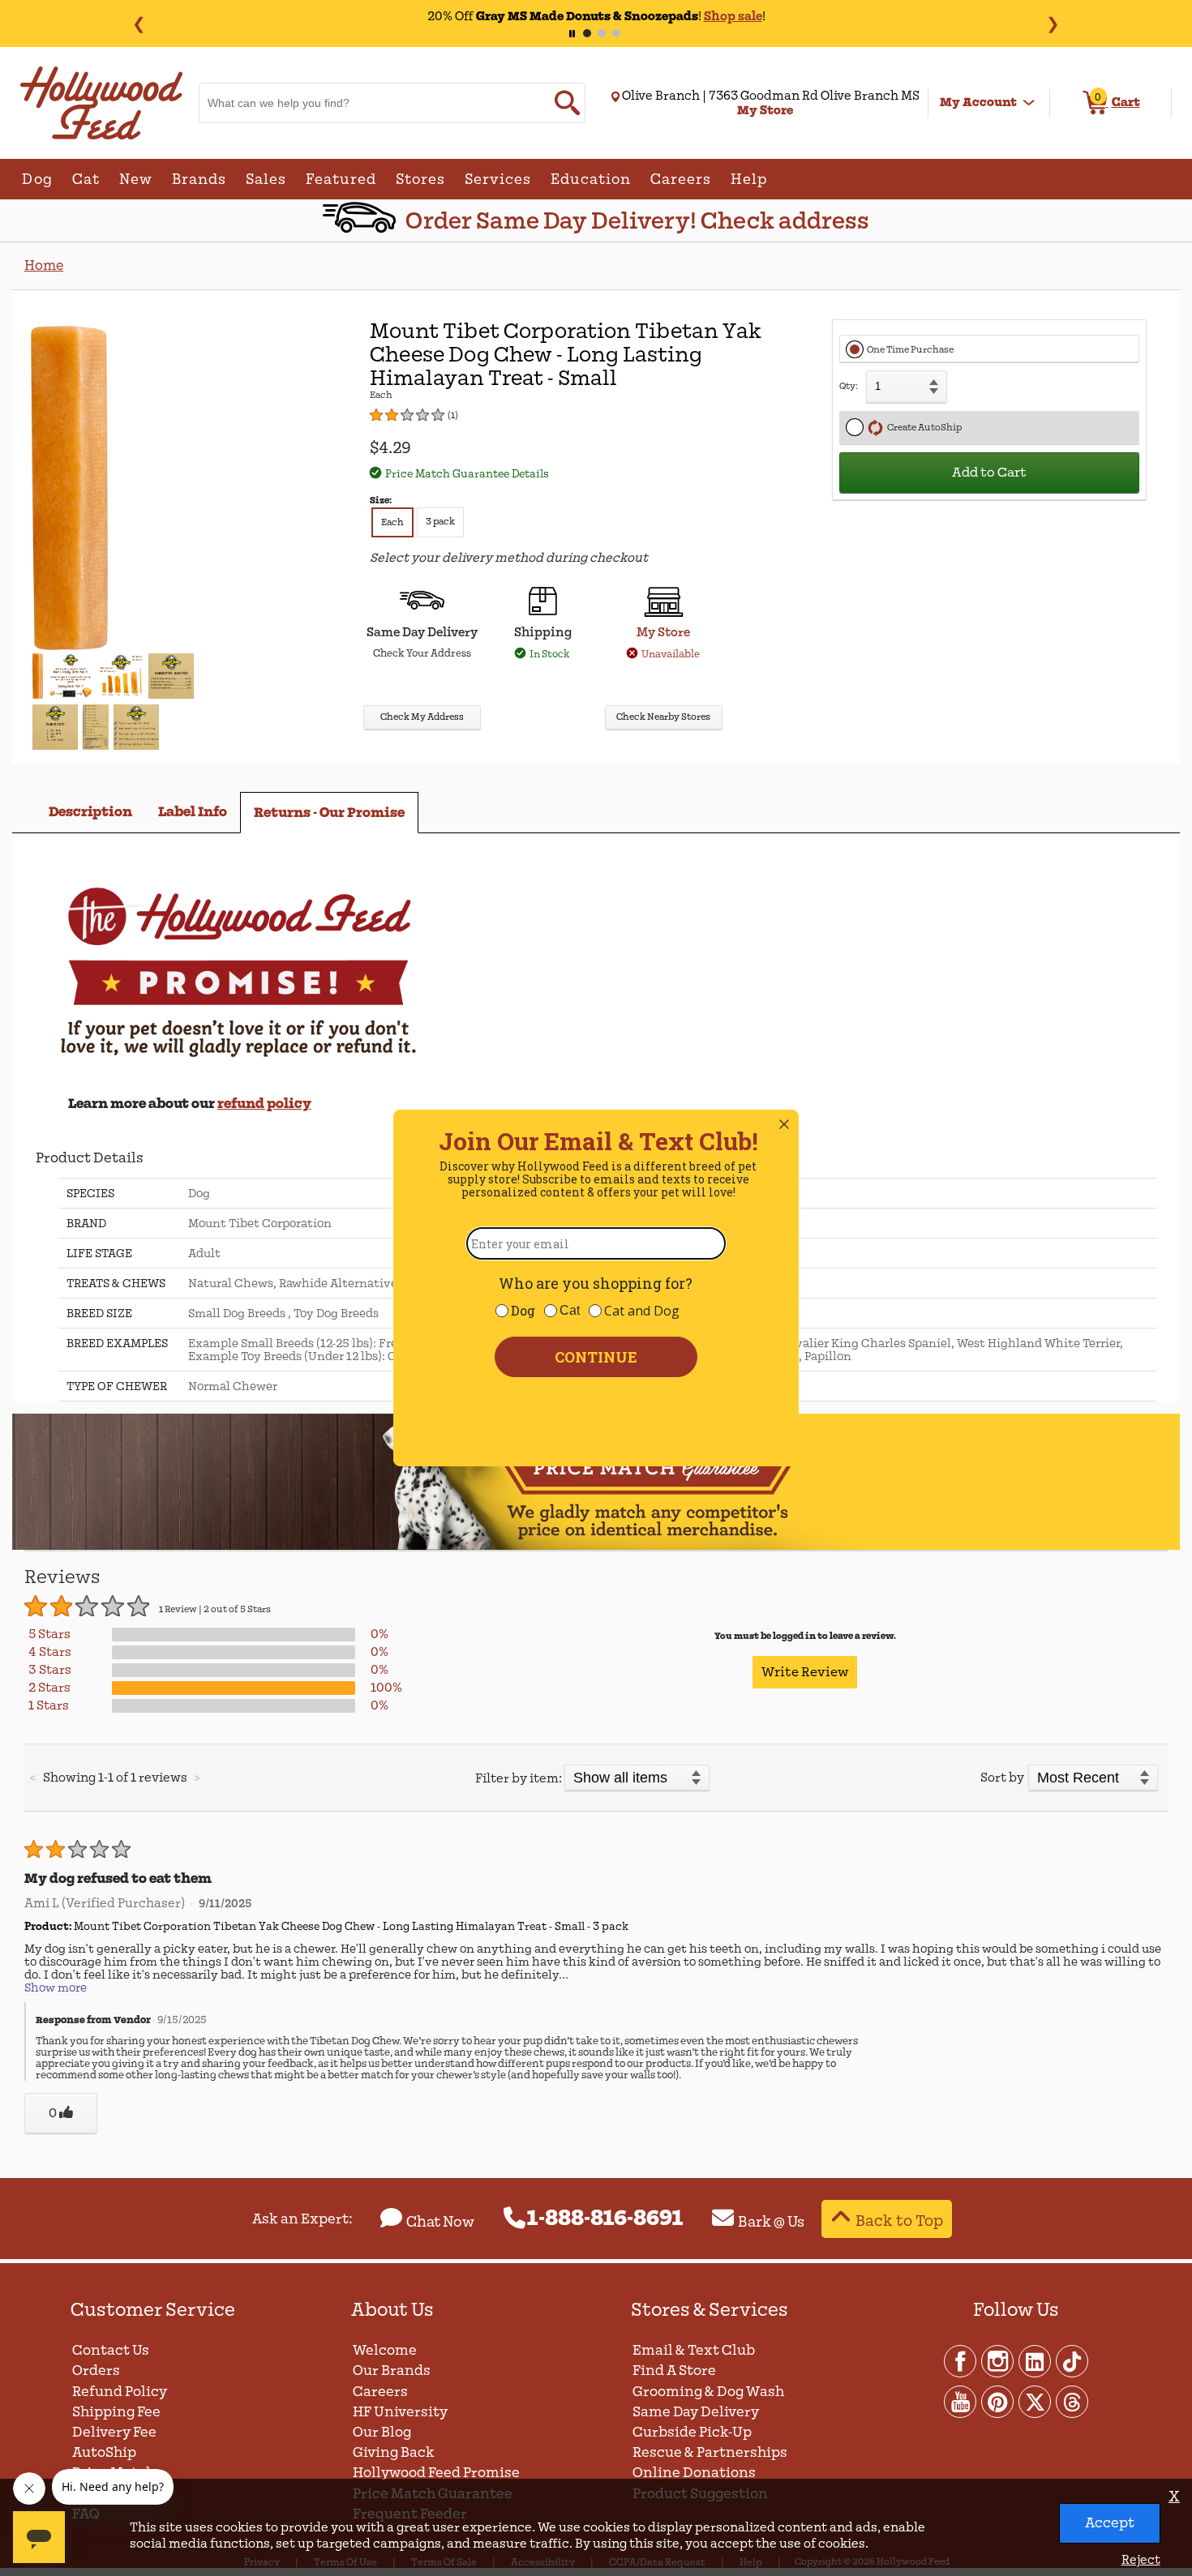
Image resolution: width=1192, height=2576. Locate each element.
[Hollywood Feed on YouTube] (961, 2401)
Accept (1110, 2523)
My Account (978, 102)
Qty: (849, 386)
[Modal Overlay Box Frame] (596, 1288)
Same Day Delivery (696, 2412)
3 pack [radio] (440, 522)
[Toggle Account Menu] (1029, 103)
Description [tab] (90, 812)
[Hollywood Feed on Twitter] (1035, 2401)
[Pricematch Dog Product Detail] (596, 1547)
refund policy (264, 1104)
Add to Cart (989, 473)
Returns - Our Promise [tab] (329, 813)
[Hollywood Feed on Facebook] (961, 2360)
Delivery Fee (114, 2432)
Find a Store (674, 2371)
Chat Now (440, 2222)
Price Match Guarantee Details (467, 474)
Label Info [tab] (193, 812)
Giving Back (394, 2452)
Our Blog (382, 2432)
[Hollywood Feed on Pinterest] (998, 2401)
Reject (1141, 2560)
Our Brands (392, 2371)
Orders (96, 2371)
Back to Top (899, 2221)
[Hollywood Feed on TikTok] (1072, 2360)
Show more (56, 1988)
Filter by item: (519, 1778)
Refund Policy (120, 2392)
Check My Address (422, 717)
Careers (380, 2392)
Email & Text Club (694, 2350)
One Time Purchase (910, 350)
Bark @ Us (771, 2222)
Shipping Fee (116, 2412)
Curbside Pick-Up (692, 2432)
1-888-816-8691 (605, 2219)
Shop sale (733, 16)
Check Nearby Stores (663, 717)
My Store (663, 632)
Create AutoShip (923, 428)
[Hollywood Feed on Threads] (1072, 2401)
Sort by (1002, 1778)
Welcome (385, 2350)
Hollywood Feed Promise (436, 2473)
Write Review (805, 1672)
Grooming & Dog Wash (708, 2392)
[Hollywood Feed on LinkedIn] (1035, 2360)
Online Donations (694, 2473)
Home (44, 265)
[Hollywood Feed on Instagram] (998, 2360)
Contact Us (111, 2350)
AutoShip (104, 2452)
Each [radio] (392, 522)
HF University (400, 2412)
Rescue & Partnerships (710, 2452)
